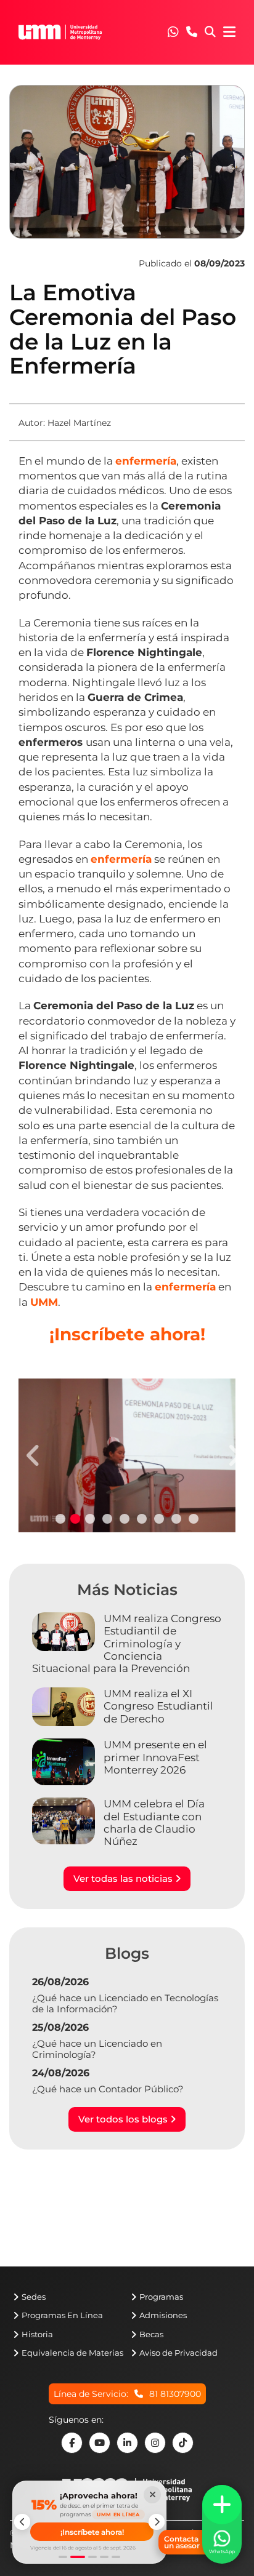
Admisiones (163, 2315)
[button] (173, 32)
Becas (151, 2334)
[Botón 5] (116, 2557)
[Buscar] (210, 33)
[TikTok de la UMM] (183, 2443)
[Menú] (229, 32)
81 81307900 (175, 2394)
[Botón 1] (63, 2557)
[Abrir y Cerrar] (222, 2505)
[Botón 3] (92, 2557)
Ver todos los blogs (124, 2119)
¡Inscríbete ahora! (92, 2532)
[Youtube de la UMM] (100, 2443)
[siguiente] (157, 2522)
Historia (37, 2334)
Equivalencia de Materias (72, 2353)
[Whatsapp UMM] (173, 33)
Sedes (34, 2297)
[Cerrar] (152, 2495)
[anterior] (22, 2522)
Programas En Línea (62, 2315)
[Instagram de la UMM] (155, 2443)
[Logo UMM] (60, 32)
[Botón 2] (78, 2557)
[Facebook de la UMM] (72, 2443)
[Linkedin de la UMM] (127, 2443)
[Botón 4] (104, 2557)
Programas (161, 2297)
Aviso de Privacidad (178, 2353)
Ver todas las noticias (124, 1878)
